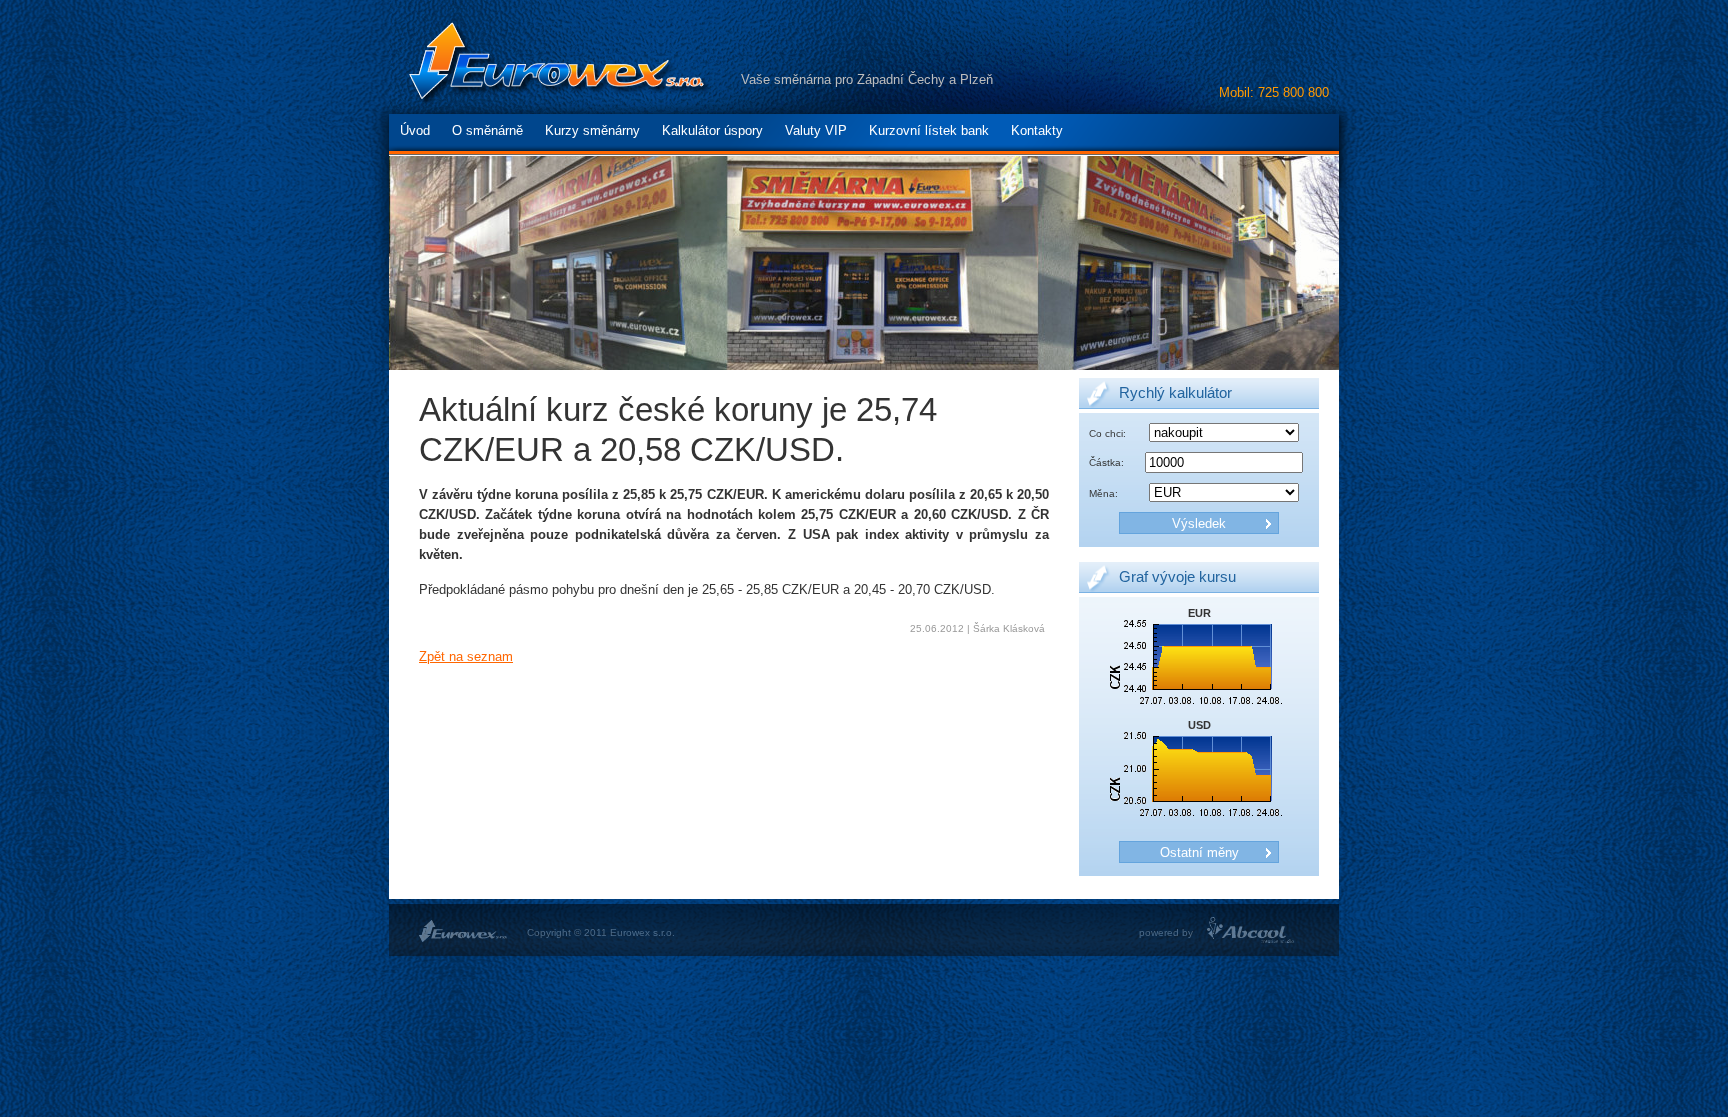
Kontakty (1037, 131)
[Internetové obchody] (1251, 939)
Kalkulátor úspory (712, 131)
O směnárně (487, 131)
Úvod (415, 131)
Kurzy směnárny (592, 131)
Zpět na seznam (466, 657)
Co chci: (1107, 433)
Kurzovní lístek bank (929, 131)
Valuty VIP (816, 131)
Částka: (1106, 462)
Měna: (1103, 493)
